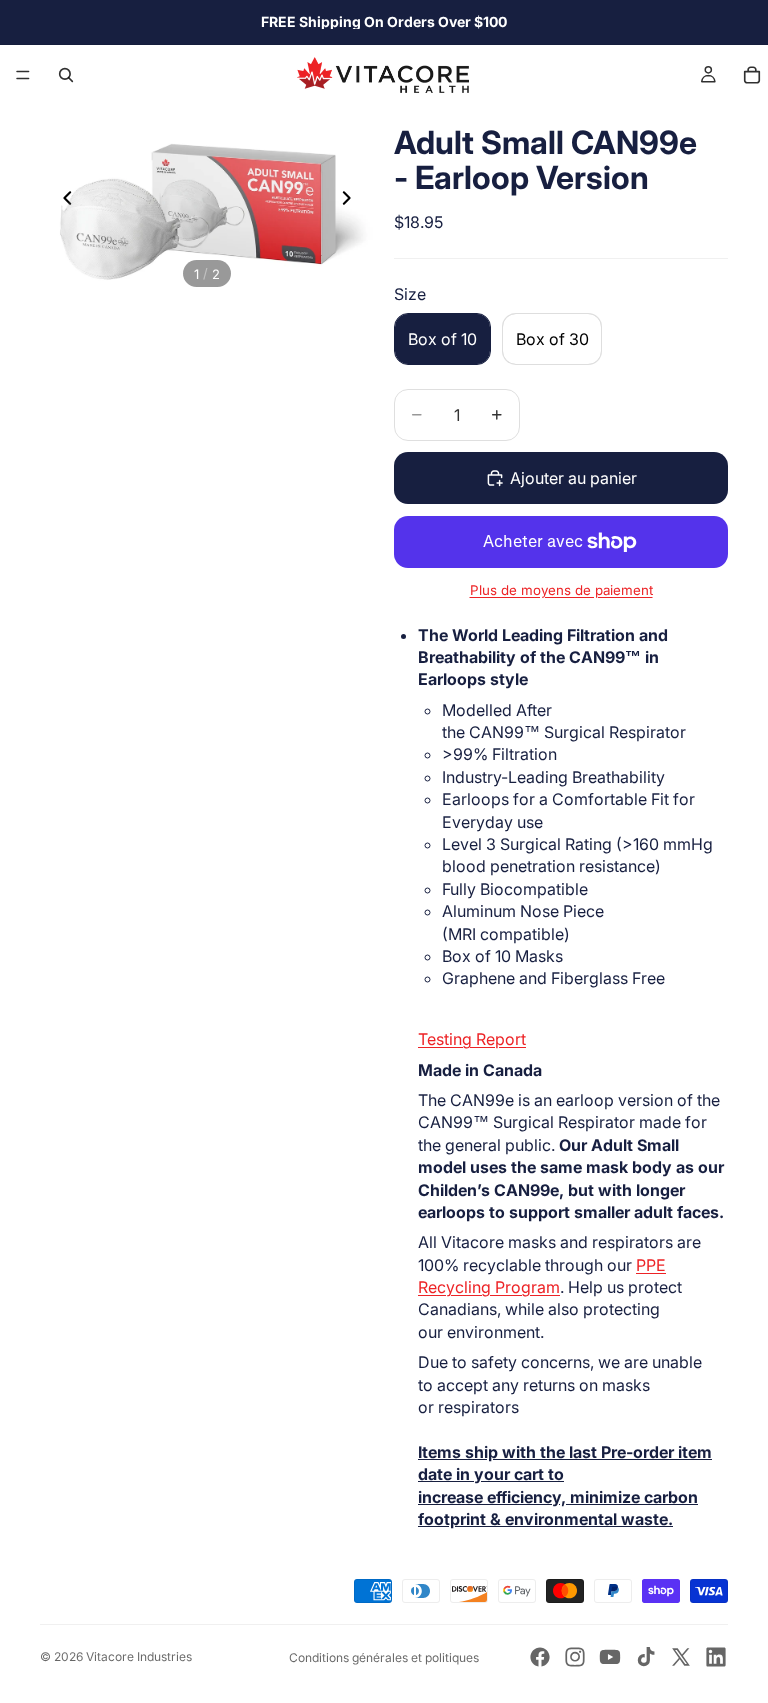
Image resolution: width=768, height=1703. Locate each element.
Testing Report (472, 1039)
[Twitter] (681, 1657)
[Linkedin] (716, 1657)
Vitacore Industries (139, 1656)
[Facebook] (540, 1657)
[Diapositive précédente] (62, 200)
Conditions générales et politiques (384, 1657)
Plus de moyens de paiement (561, 590)
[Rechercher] (66, 75)
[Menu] (23, 75)
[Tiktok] (646, 1657)
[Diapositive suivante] (352, 200)
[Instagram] (575, 1657)
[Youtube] (610, 1657)
